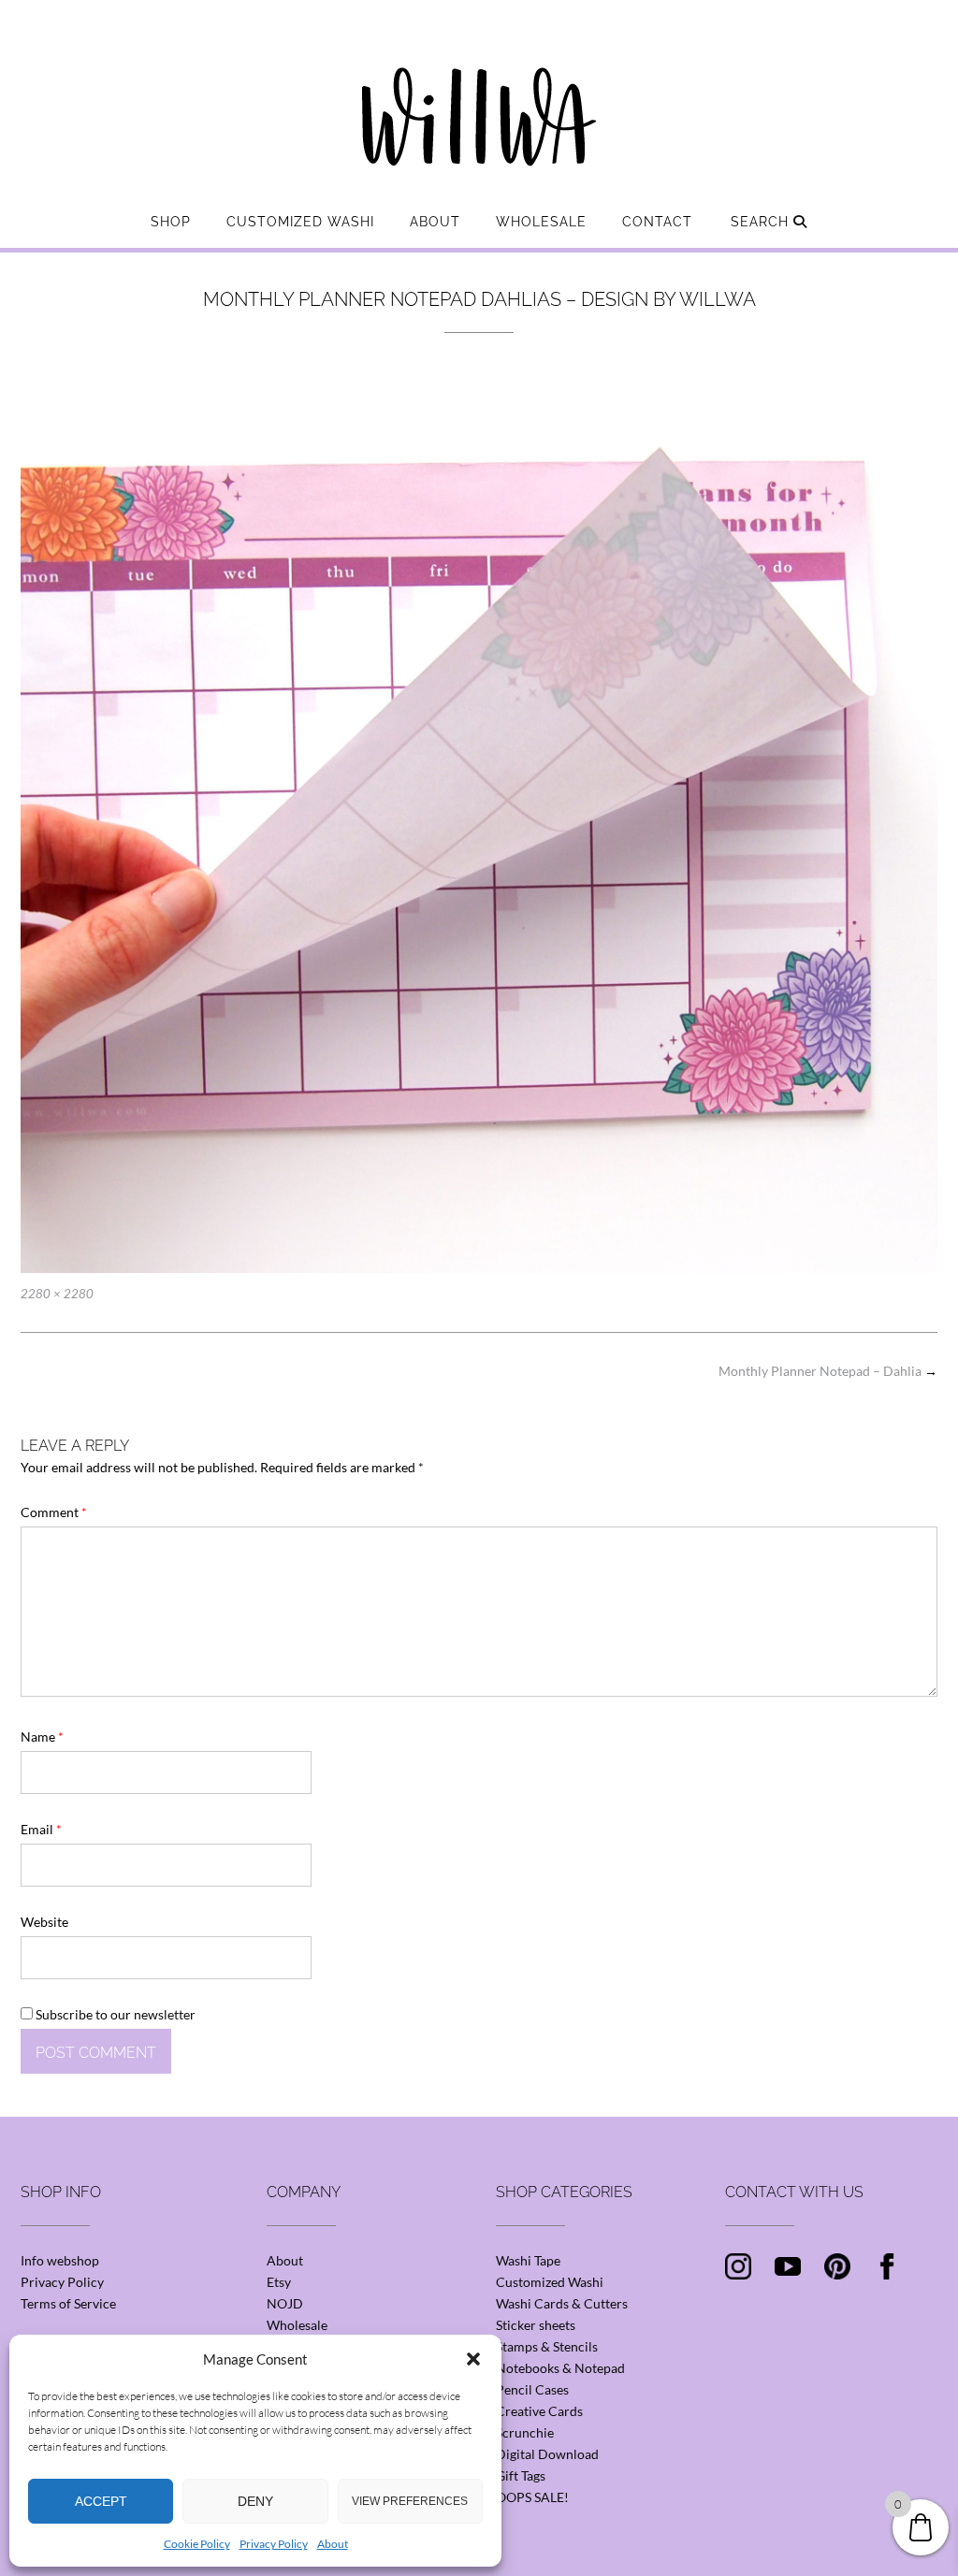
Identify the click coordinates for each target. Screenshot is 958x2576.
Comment (54, 1512)
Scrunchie (525, 2432)
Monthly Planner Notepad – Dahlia (828, 1371)
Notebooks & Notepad (560, 2368)
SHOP (171, 222)
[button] (473, 2359)
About (333, 2544)
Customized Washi (300, 222)
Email (41, 1829)
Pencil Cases (532, 2389)
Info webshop (60, 2260)
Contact (657, 222)
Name (42, 1737)
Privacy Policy (274, 2544)
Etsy (279, 2282)
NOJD (285, 2303)
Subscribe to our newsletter (114, 2014)
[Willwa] (479, 87)
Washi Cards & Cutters (562, 2303)
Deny (255, 2501)
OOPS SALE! (532, 2497)
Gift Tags (521, 2475)
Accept (101, 2501)
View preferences (410, 2501)
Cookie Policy (197, 2544)
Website (44, 1922)
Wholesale (541, 222)
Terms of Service (68, 2303)
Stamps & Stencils (547, 2346)
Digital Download (547, 2454)
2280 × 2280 (57, 1294)
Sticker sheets (536, 2325)
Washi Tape (528, 2260)
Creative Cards (539, 2411)
